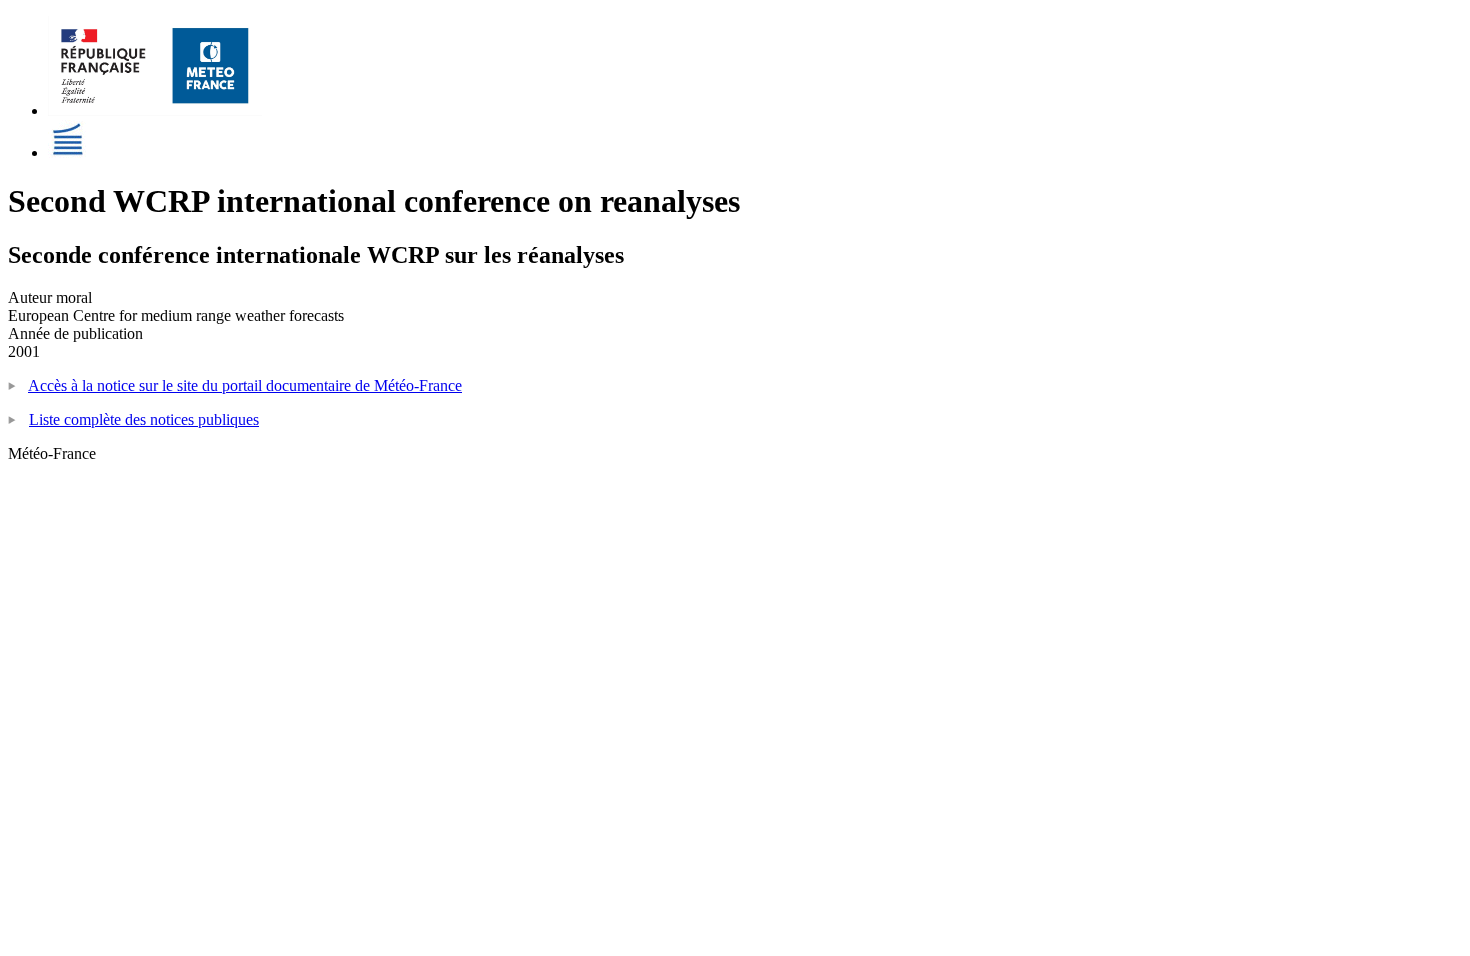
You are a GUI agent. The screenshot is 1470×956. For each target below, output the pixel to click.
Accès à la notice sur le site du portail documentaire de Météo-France (245, 385)
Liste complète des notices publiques (144, 419)
